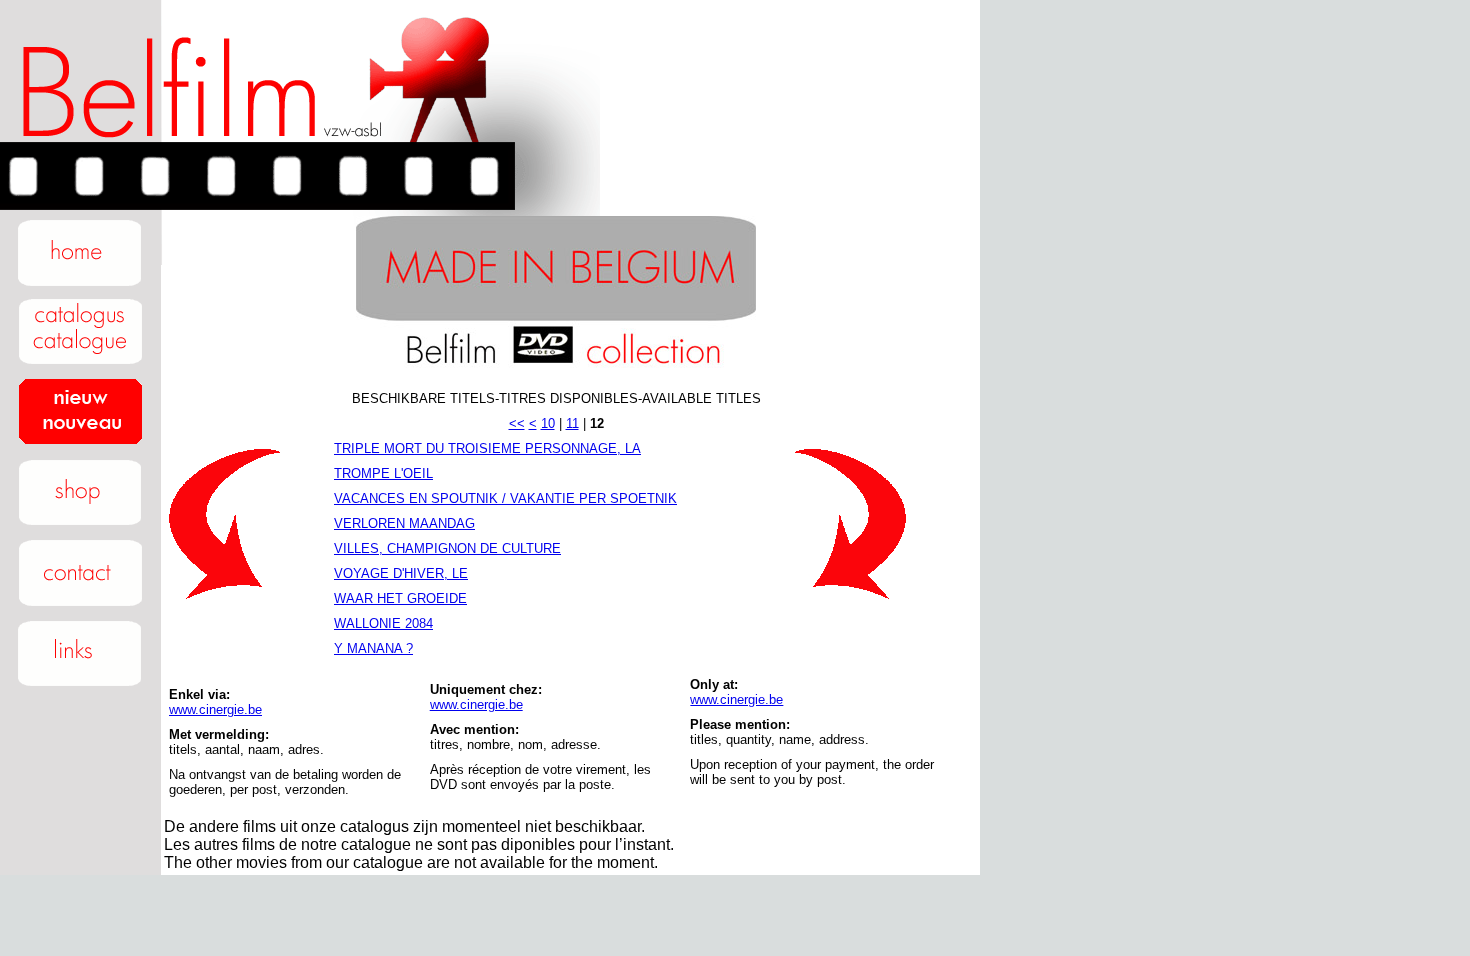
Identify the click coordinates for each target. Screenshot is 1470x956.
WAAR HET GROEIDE (400, 598)
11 (572, 423)
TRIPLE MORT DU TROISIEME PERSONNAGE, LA (487, 448)
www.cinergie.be (215, 709)
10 (548, 423)
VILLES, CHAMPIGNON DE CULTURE (447, 548)
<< (517, 423)
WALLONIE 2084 (383, 623)
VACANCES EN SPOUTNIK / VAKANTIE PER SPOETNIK (505, 498)
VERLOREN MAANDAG (404, 523)
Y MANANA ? (373, 648)
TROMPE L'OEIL (383, 473)
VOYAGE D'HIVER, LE (401, 573)
